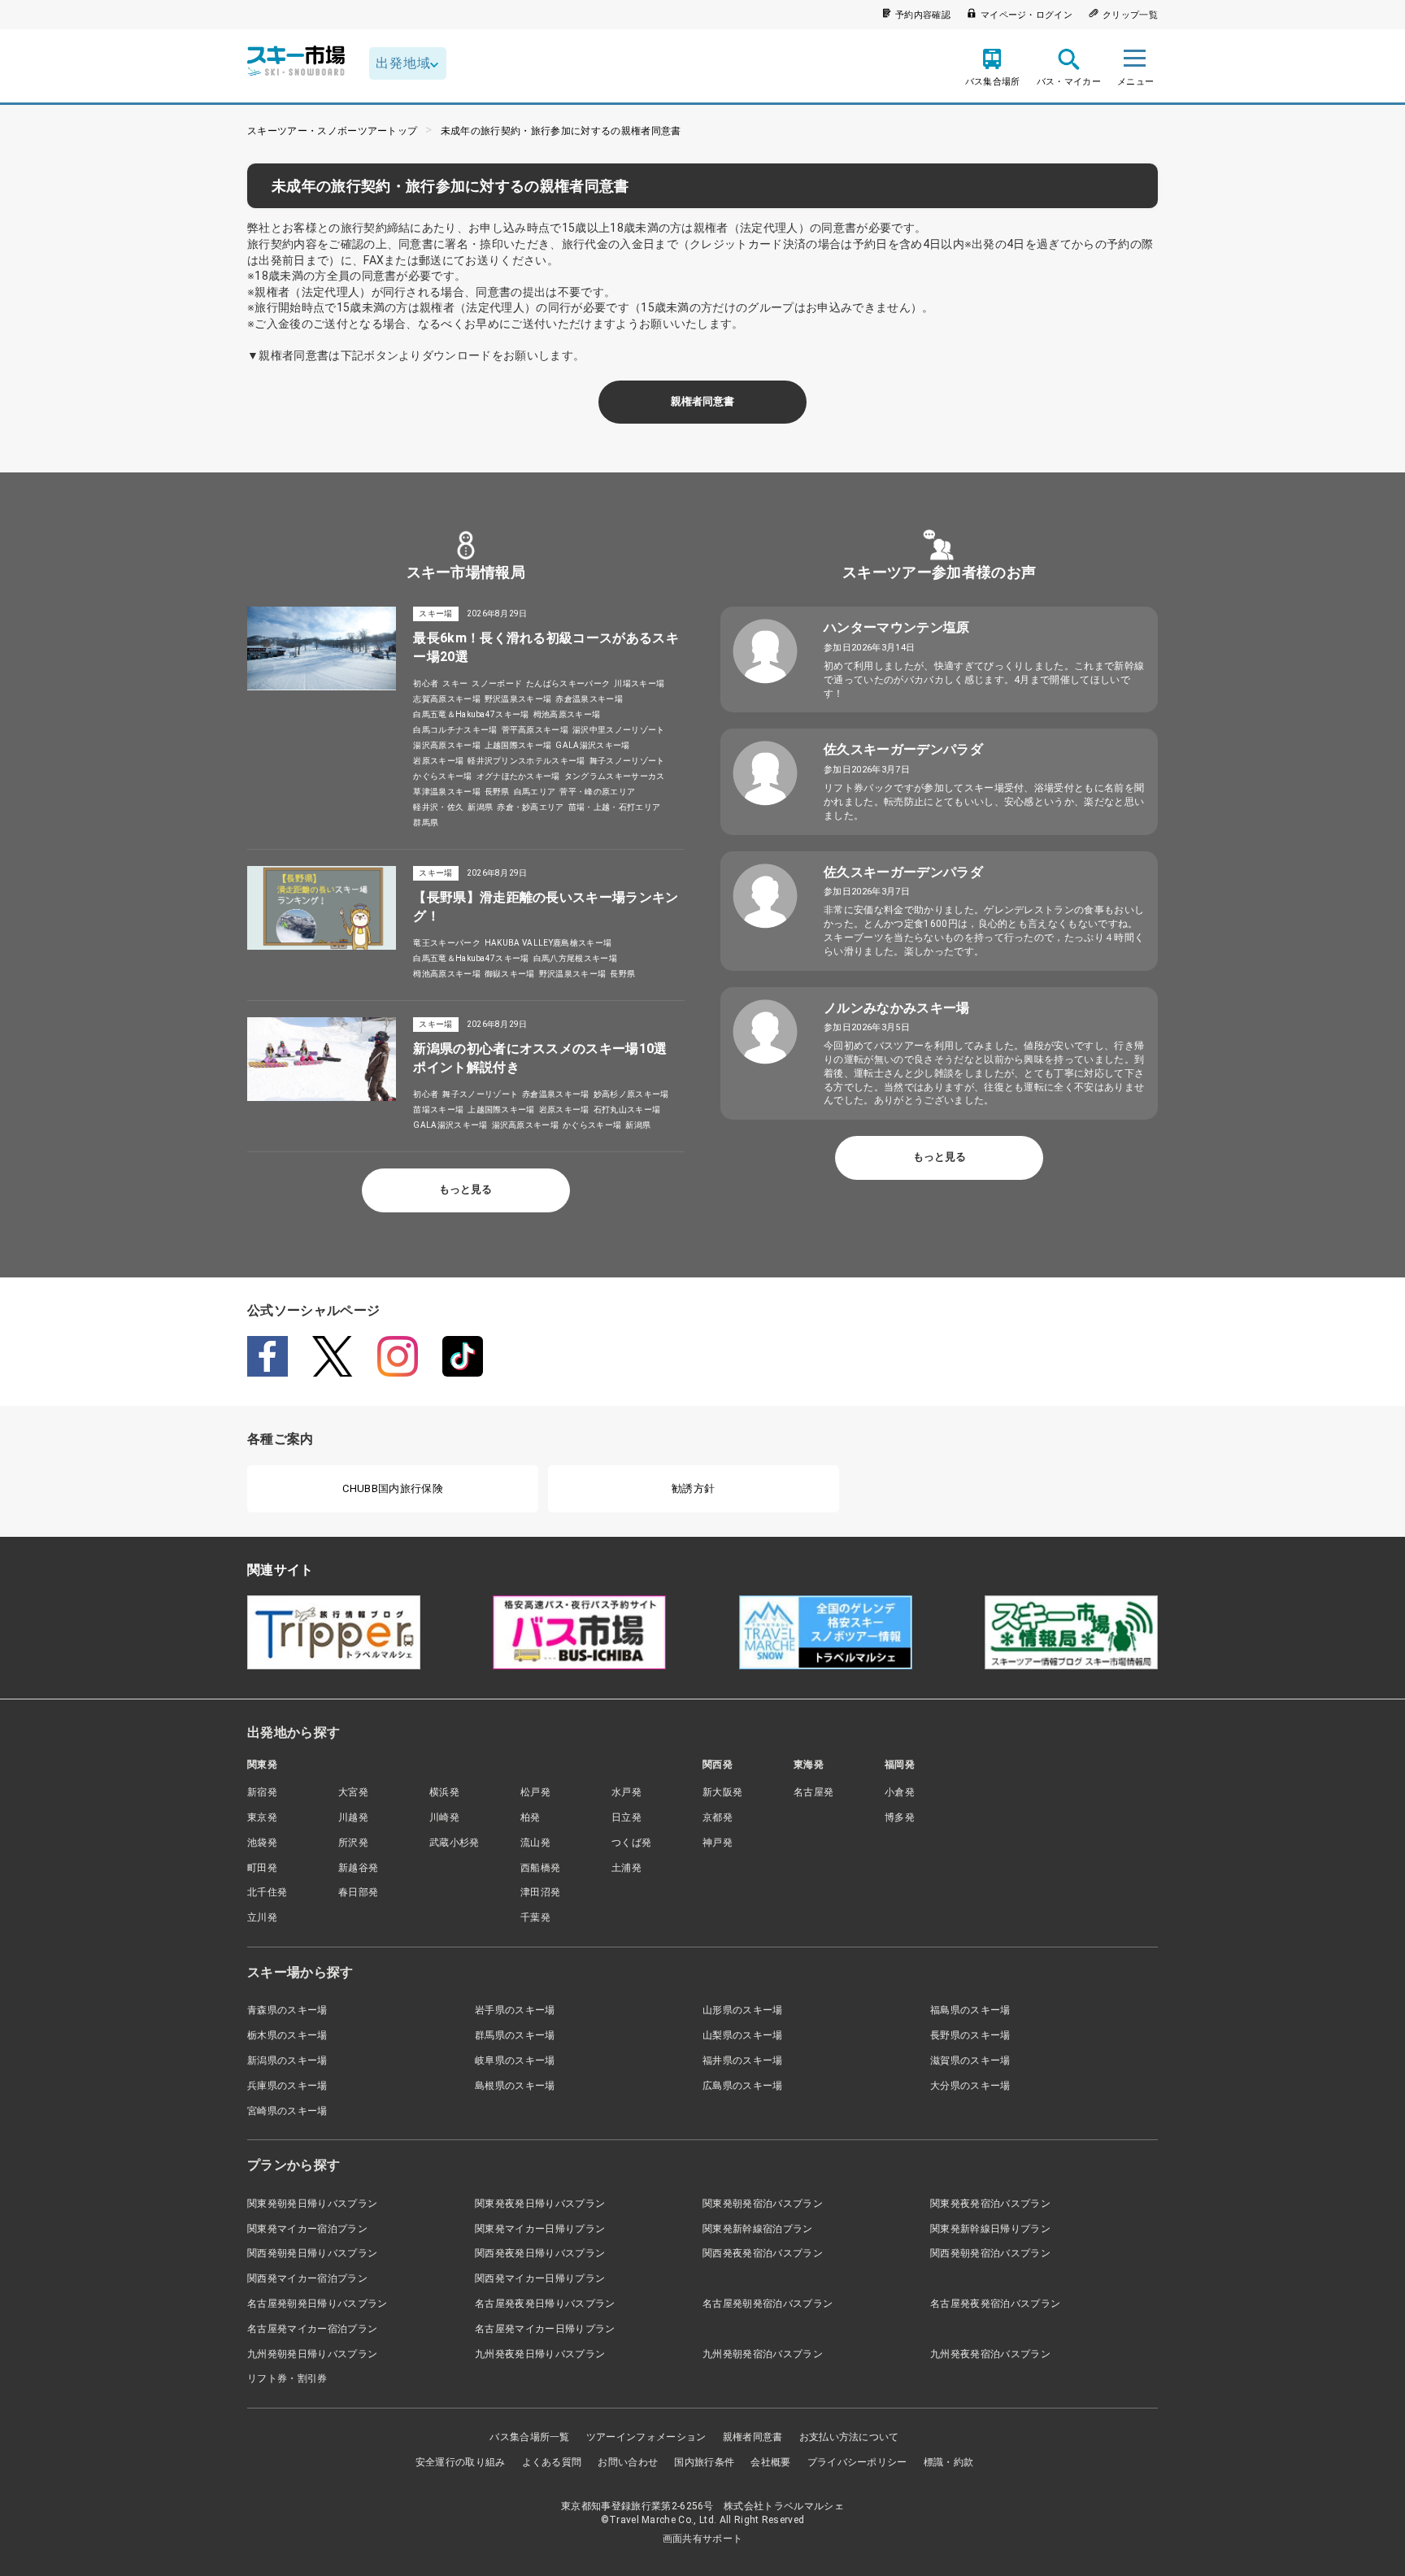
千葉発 (535, 1917)
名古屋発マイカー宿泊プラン (312, 2329)
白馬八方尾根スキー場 (575, 958)
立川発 (262, 1917)
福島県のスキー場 (970, 2010)
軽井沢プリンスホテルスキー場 (526, 761)
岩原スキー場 (438, 761)
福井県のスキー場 (743, 2060)
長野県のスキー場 (970, 2035)
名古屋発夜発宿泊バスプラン (995, 2304)
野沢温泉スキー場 (518, 699)
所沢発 (353, 1843)
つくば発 (631, 1843)
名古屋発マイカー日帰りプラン (545, 2329)
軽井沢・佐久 (438, 807)
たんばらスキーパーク (568, 683)
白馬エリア (535, 792)
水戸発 (626, 1792)
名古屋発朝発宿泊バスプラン (768, 2304)
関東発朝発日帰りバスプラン (312, 2204)
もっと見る (465, 1189)
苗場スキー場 (438, 1110)
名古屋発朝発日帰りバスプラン (317, 2304)
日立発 (626, 1817)
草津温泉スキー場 (447, 792)
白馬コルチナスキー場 (455, 730)
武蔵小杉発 (455, 1843)
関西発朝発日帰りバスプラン (312, 2253)
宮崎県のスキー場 (287, 2111)
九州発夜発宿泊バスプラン (990, 2354)
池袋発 (262, 1843)
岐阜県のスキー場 (515, 2060)
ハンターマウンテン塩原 (897, 627)
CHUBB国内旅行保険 (393, 1488)
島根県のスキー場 (515, 2086)
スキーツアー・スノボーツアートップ (332, 131)
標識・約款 (949, 2462)
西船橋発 (540, 1868)
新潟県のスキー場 (287, 2060)
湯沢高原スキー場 (447, 745)
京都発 (718, 1817)
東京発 (262, 1817)
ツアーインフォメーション (646, 2437)
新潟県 (480, 807)
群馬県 (426, 822)
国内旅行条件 (704, 2462)
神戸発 (718, 1843)
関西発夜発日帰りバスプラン (540, 2253)
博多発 (900, 1817)
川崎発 (444, 1817)
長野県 (497, 792)
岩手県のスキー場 (515, 2010)
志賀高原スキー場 (447, 699)
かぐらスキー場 (442, 776)
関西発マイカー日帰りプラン (540, 2278)
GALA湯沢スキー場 (592, 745)
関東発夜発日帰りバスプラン (540, 2204)
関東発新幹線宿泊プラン (758, 2229)
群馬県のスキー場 (515, 2035)
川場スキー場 (639, 683)
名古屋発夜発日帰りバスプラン (545, 2304)
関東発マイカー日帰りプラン (540, 2229)
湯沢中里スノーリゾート (619, 730)
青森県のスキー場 (287, 2010)
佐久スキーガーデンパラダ (903, 749)
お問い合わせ (628, 2462)
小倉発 (900, 1792)
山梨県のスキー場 (743, 2035)
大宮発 (353, 1792)
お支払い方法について (849, 2437)
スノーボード (497, 683)
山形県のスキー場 (743, 2010)
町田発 (262, 1868)
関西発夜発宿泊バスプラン (763, 2253)
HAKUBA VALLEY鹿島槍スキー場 (548, 943)
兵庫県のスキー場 (287, 2086)
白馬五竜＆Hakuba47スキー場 (471, 714)
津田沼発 (540, 1892)
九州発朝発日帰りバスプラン (312, 2354)
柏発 (531, 1817)
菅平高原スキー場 (535, 730)
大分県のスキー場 (970, 2086)
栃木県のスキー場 (287, 2035)
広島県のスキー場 (743, 2086)
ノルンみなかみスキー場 (897, 1008)
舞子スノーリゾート (627, 761)
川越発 (353, 1817)
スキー (455, 683)
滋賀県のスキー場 (970, 2060)
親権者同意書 (702, 401)
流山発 (535, 1843)
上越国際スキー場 (518, 745)
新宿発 (262, 1792)
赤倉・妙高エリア (531, 807)
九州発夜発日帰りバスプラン (540, 2354)
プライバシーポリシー (857, 2462)
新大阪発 (722, 1792)
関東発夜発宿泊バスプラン (990, 2204)
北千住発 (267, 1892)
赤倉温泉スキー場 (589, 699)
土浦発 (626, 1868)
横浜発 (444, 1792)
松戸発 (535, 1792)
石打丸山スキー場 (627, 1110)
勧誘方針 (693, 1488)
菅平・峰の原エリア (597, 792)
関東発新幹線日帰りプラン (990, 2229)
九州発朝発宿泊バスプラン (763, 2354)
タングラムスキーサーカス (615, 776)
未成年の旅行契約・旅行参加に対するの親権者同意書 (561, 131)
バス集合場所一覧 (530, 2437)
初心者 (426, 683)
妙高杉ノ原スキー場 (631, 1094)
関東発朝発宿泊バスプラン (763, 2204)
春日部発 (358, 1892)
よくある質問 (552, 2462)
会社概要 (770, 2462)
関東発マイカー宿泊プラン (307, 2229)
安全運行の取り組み (461, 2462)
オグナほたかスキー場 (518, 776)
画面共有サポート (703, 2539)
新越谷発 (358, 1868)
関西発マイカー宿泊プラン (307, 2278)
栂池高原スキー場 (567, 714)
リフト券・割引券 (287, 2378)
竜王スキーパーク (447, 943)
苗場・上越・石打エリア (615, 807)
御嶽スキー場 (510, 974)
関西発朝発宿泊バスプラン (990, 2253)
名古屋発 (813, 1792)
